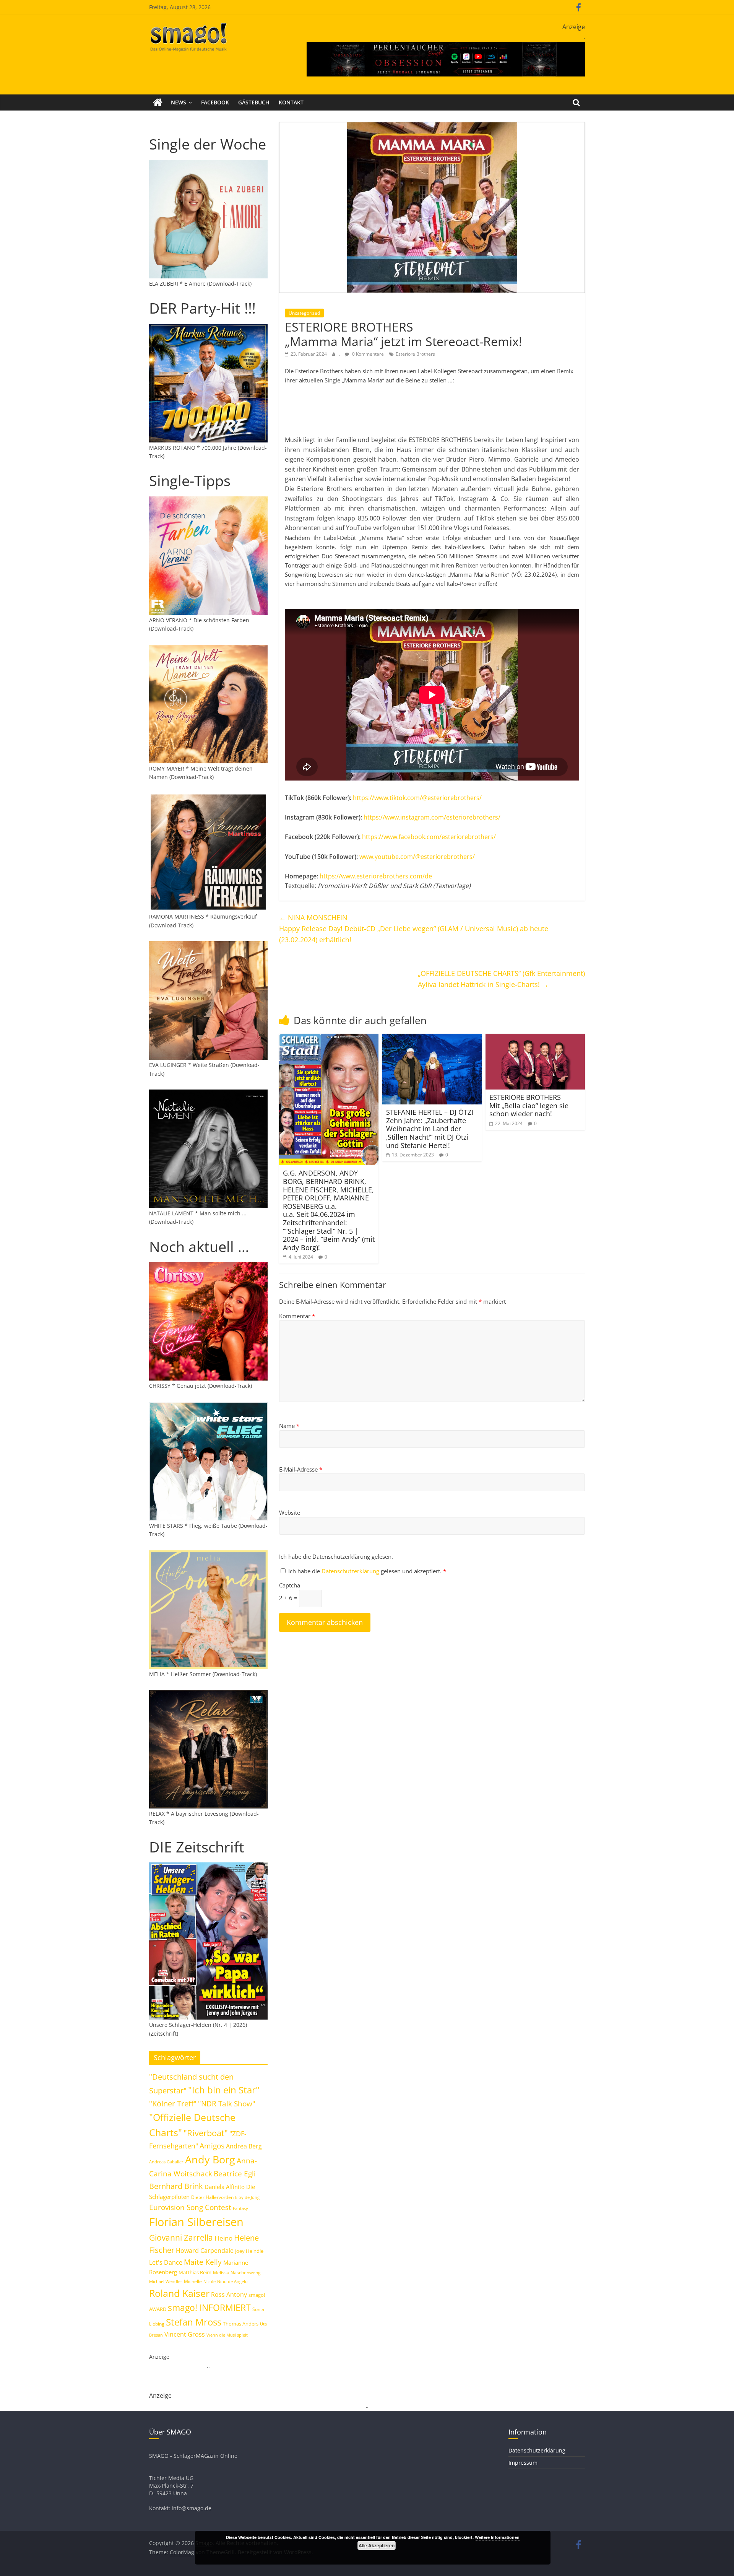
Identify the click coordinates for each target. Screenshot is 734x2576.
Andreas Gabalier (166, 2162)
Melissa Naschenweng (237, 2272)
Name (289, 1426)
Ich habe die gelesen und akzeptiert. (367, 1571)
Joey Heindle (249, 2251)
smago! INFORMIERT (209, 2308)
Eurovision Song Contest (190, 2207)
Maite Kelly (203, 2262)
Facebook (215, 102)
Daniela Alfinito (225, 2187)
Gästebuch (254, 102)
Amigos (212, 2146)
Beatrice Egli (235, 2173)
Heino (223, 2238)
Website (290, 1512)
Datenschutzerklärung (351, 1571)
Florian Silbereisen (196, 2222)
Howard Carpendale (205, 2251)
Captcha (290, 1585)
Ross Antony (229, 2295)
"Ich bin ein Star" (224, 2090)
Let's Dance (166, 2262)
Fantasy (240, 2208)
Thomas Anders (241, 2324)
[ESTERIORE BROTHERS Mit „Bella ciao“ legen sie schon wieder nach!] (535, 1038)
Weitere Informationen (497, 2537)
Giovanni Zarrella (181, 2237)
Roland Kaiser (179, 2293)
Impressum (523, 2463)
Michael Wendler (166, 2281)
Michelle (193, 2281)
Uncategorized (304, 313)
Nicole (209, 2281)
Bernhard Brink (176, 2186)
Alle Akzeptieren (377, 2545)
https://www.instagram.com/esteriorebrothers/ (432, 817)
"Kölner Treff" (173, 2103)
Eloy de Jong (247, 2197)
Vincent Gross (185, 2334)
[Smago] (158, 102)
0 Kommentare (367, 354)
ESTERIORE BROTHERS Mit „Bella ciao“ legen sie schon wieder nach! (529, 1105)
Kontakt (291, 102)
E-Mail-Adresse (301, 1469)
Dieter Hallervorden (212, 2197)
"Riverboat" (206, 2133)
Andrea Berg (244, 2146)
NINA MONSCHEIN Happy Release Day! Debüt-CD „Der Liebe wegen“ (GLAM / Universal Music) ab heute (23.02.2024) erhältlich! (414, 929)
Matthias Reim (195, 2272)
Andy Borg (210, 2159)
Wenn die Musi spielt (227, 2335)
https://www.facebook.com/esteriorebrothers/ (429, 837)
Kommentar (297, 1316)
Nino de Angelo (232, 2281)
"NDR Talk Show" (227, 2104)
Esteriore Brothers (415, 354)
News (179, 102)
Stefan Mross (194, 2322)
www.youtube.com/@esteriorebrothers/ (418, 857)
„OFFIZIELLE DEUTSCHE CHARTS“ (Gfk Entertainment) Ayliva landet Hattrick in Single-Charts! (501, 979)
